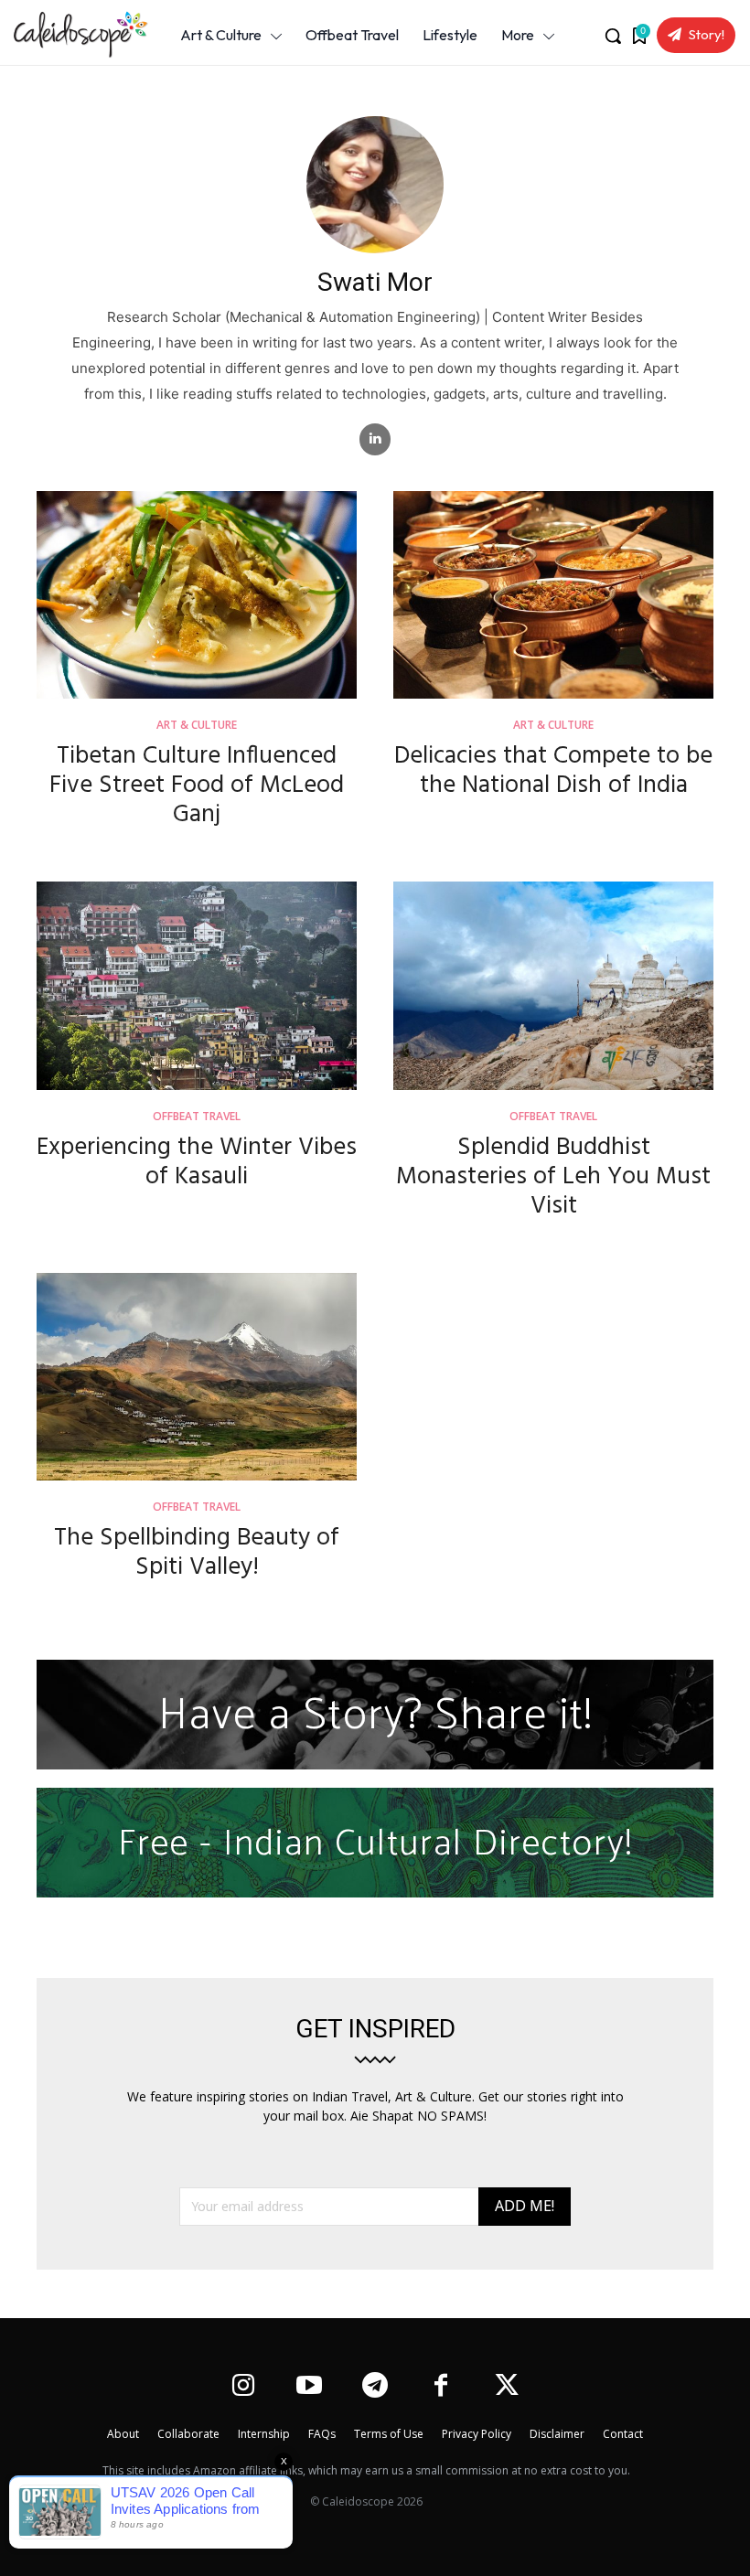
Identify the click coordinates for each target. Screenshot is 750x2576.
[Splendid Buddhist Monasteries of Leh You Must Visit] (553, 986)
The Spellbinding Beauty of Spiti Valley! (197, 1553)
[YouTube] (309, 2387)
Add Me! (525, 2206)
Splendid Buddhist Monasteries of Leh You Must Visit (553, 1177)
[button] (613, 36)
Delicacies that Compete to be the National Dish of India (553, 771)
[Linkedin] (375, 439)
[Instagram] (243, 2387)
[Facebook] (441, 2387)
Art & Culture (197, 726)
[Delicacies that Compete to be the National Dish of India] (553, 595)
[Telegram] (375, 2387)
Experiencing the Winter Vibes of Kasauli (197, 1163)
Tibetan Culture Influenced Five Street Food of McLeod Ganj (197, 786)
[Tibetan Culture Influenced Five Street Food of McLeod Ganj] (197, 595)
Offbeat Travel (197, 1117)
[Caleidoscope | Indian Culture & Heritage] (75, 35)
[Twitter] (507, 2387)
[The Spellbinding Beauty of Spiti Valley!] (197, 1377)
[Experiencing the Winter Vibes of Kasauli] (197, 986)
